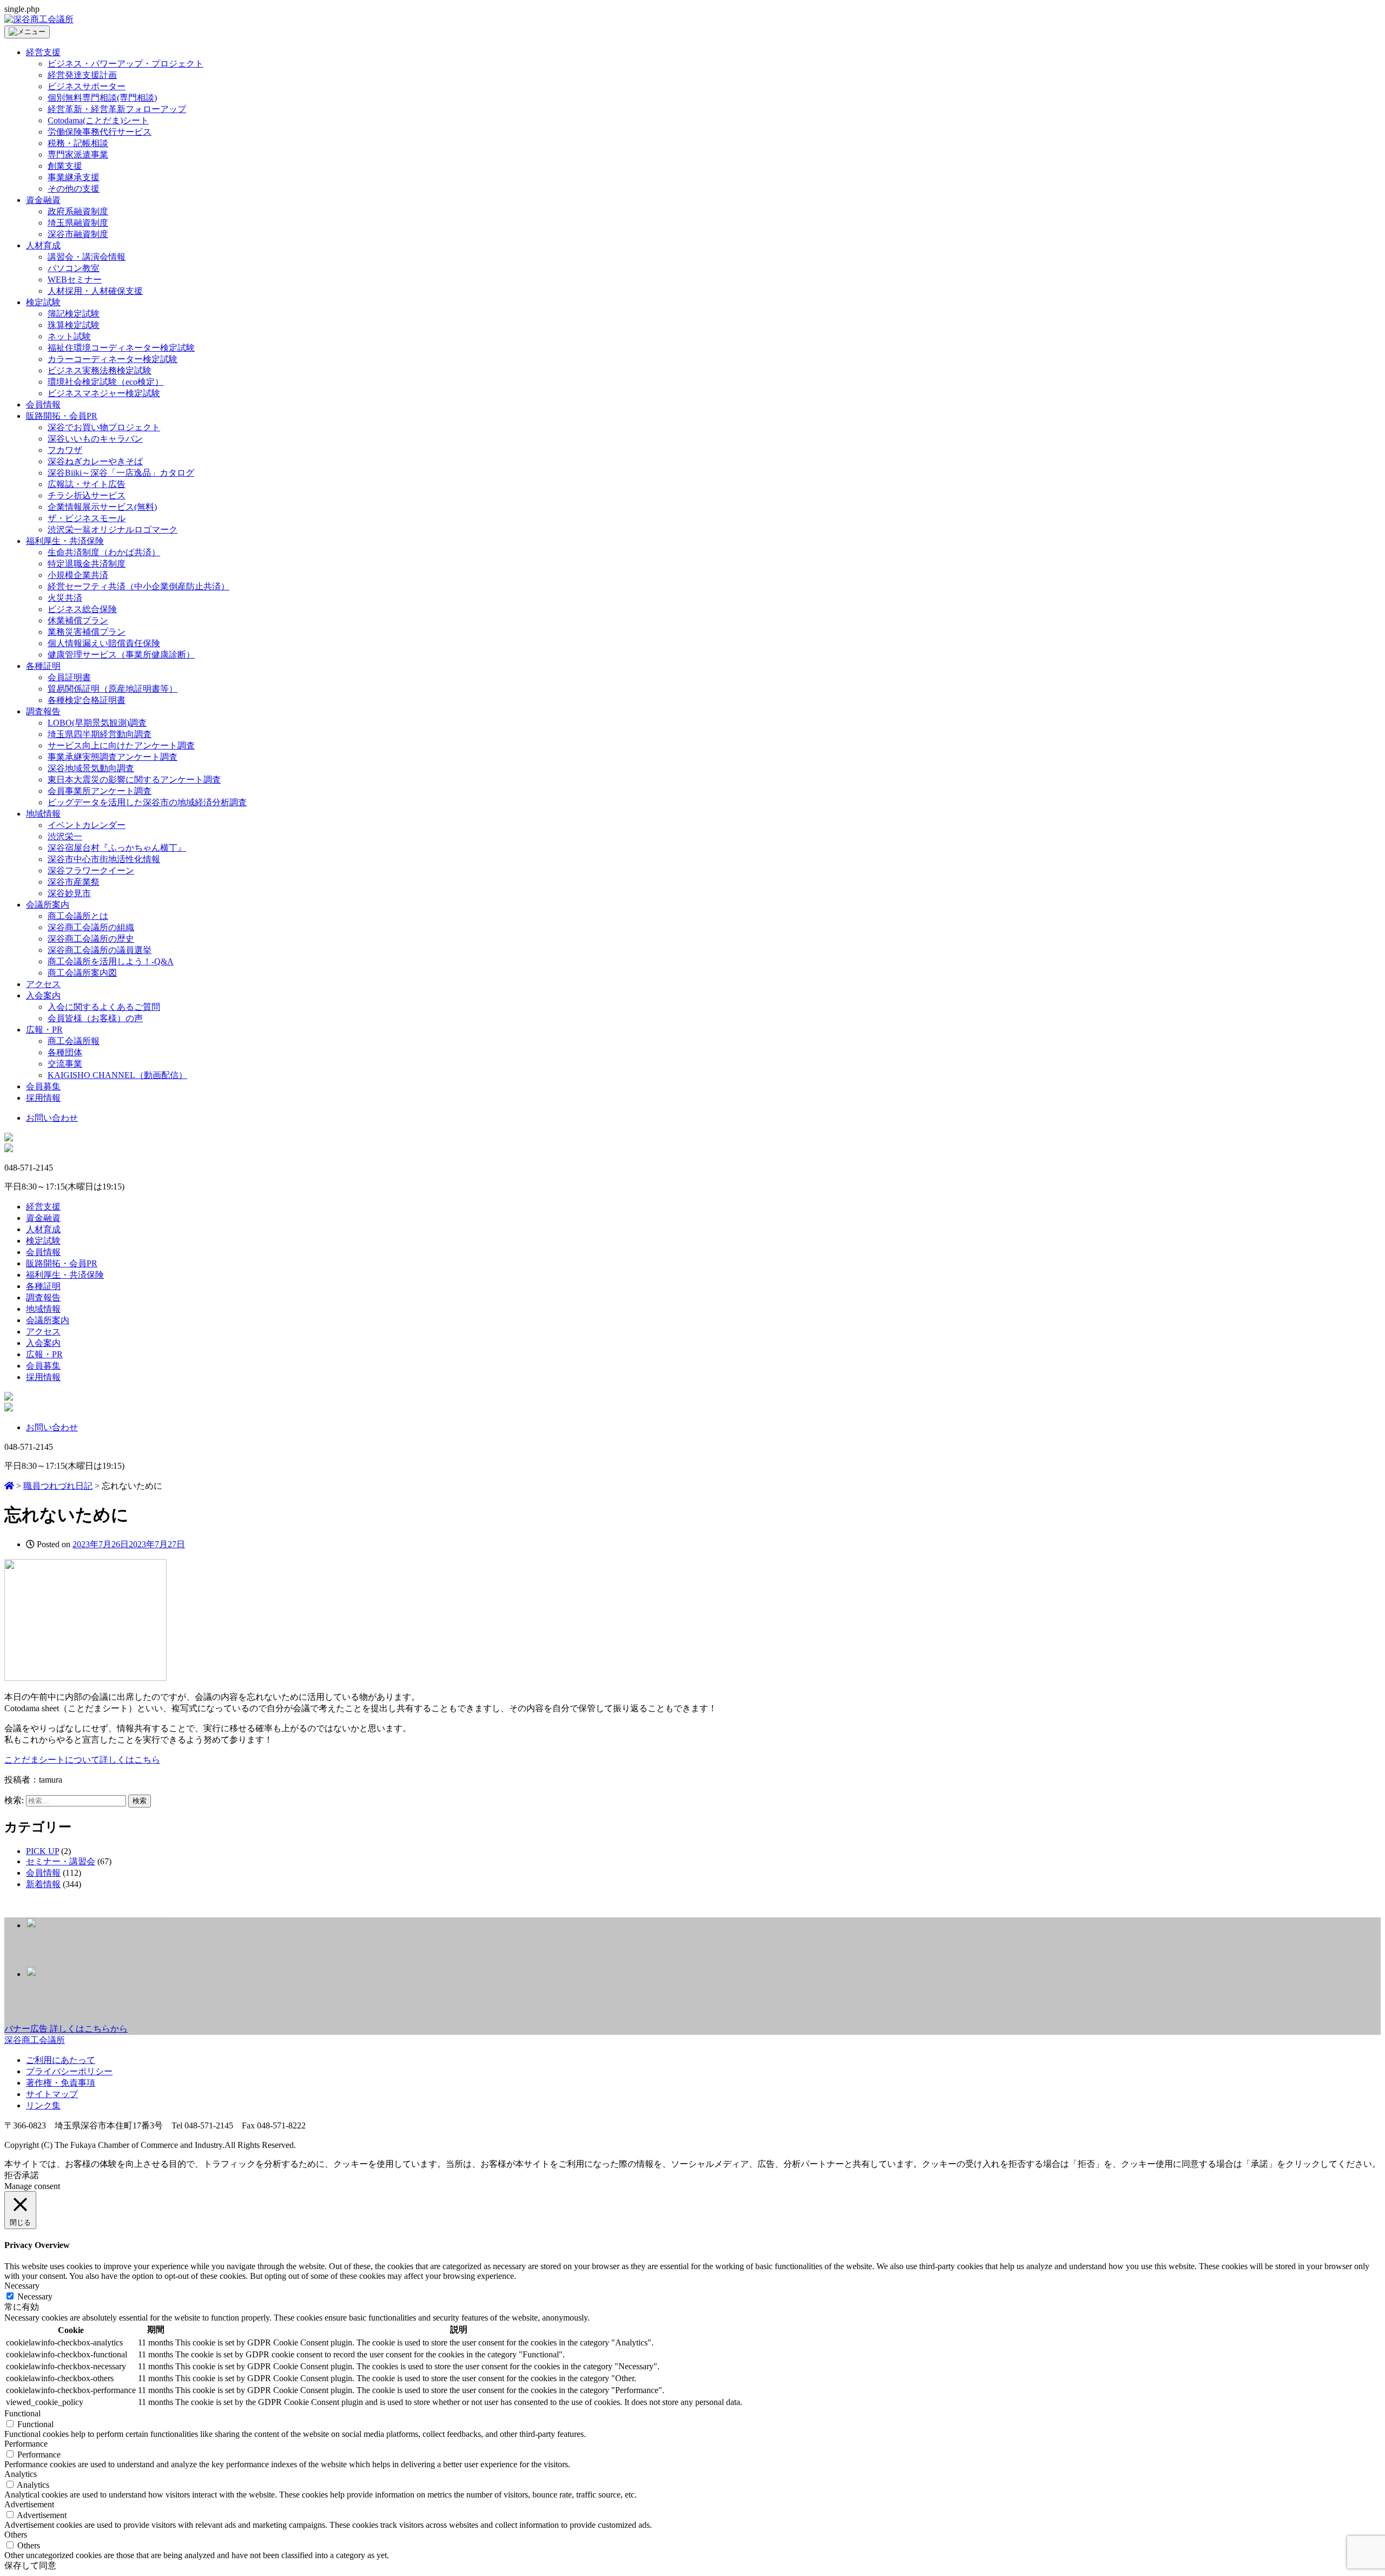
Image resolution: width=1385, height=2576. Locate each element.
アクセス (43, 984)
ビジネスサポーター (87, 86)
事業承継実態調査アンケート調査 (113, 757)
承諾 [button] (30, 2175)
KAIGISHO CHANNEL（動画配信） (117, 1075)
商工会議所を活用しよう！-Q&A (111, 961)
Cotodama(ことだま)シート (98, 120)
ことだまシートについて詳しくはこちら (82, 1760)
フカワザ (65, 450)
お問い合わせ (52, 1118)
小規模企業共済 (78, 575)
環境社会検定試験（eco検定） (105, 382)
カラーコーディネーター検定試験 (113, 359)
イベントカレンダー (87, 825)
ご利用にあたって (61, 2060)
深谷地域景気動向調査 (91, 768)
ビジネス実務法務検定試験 (100, 370)
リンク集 (43, 2105)
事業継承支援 (74, 177)
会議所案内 (48, 905)
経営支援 (43, 52)
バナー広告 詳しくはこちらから (66, 2029)
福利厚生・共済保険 (65, 541)
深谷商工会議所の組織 (91, 927)
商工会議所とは (78, 916)
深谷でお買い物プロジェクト (104, 427)
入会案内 (43, 995)
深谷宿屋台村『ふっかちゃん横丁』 (117, 848)
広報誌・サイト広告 (87, 484)
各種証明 (43, 666)
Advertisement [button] (29, 2504)
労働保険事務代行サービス (100, 132)
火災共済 (65, 598)
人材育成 (43, 245)
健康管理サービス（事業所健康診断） (121, 655)
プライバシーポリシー (69, 2071)
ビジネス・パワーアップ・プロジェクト (126, 64)
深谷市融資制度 (78, 234)
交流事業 (65, 1064)
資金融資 (43, 200)
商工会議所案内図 (82, 973)
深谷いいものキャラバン (95, 439)
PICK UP (42, 1851)
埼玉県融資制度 (78, 223)
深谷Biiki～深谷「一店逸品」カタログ (121, 473)
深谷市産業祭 (74, 882)
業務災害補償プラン (87, 632)
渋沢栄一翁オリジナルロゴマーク (113, 530)
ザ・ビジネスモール (87, 518)
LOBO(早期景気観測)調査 (97, 723)
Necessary (35, 2296)
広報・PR (44, 1030)
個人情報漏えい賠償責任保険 (104, 643)
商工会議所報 (74, 1041)
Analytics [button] (21, 2474)
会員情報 (43, 405)
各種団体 (65, 1052)
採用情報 (43, 1098)
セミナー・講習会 (61, 1861)
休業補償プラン (78, 620)
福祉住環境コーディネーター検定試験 (121, 348)
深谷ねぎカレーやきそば (95, 461)
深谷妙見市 (69, 893)
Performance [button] (26, 2444)
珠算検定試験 (74, 325)
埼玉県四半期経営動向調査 (100, 734)
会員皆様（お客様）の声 (95, 1018)
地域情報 (43, 814)
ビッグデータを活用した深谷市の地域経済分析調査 (147, 802)
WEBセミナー (75, 280)
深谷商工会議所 (35, 2040)
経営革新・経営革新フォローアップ (117, 109)
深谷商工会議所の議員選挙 (100, 950)
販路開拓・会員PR (62, 416)
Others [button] (16, 2535)
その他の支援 (74, 189)
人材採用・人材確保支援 (95, 291)
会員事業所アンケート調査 (100, 791)
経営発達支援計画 (82, 75)
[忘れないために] (85, 1678)
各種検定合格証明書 (87, 700)
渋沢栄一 (65, 836)
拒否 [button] (13, 2175)
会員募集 (43, 1086)
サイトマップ (52, 2094)
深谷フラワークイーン (91, 870)
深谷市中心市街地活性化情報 (104, 859)
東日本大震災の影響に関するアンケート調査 (134, 780)
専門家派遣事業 (78, 155)
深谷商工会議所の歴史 (91, 939)
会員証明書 (69, 677)
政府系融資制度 (78, 211)
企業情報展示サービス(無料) (102, 507)
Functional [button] (22, 2413)
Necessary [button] (22, 2286)
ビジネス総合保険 (82, 609)
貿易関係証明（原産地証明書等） (113, 689)
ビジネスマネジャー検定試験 (104, 393)
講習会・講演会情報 (87, 257)
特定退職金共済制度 (87, 564)
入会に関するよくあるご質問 (104, 1007)
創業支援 (65, 166)
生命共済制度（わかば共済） (104, 552)
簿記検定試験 (74, 314)
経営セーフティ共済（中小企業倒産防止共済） (138, 586)
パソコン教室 (74, 268)
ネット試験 (69, 336)
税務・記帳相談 (78, 143)
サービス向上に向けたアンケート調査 (121, 745)
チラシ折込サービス (87, 495)
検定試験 (43, 302)
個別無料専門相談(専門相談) (102, 98)
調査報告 (43, 711)
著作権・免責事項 (61, 2083)
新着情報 (43, 1884)
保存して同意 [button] (30, 2565)
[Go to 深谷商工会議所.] (9, 1486)
